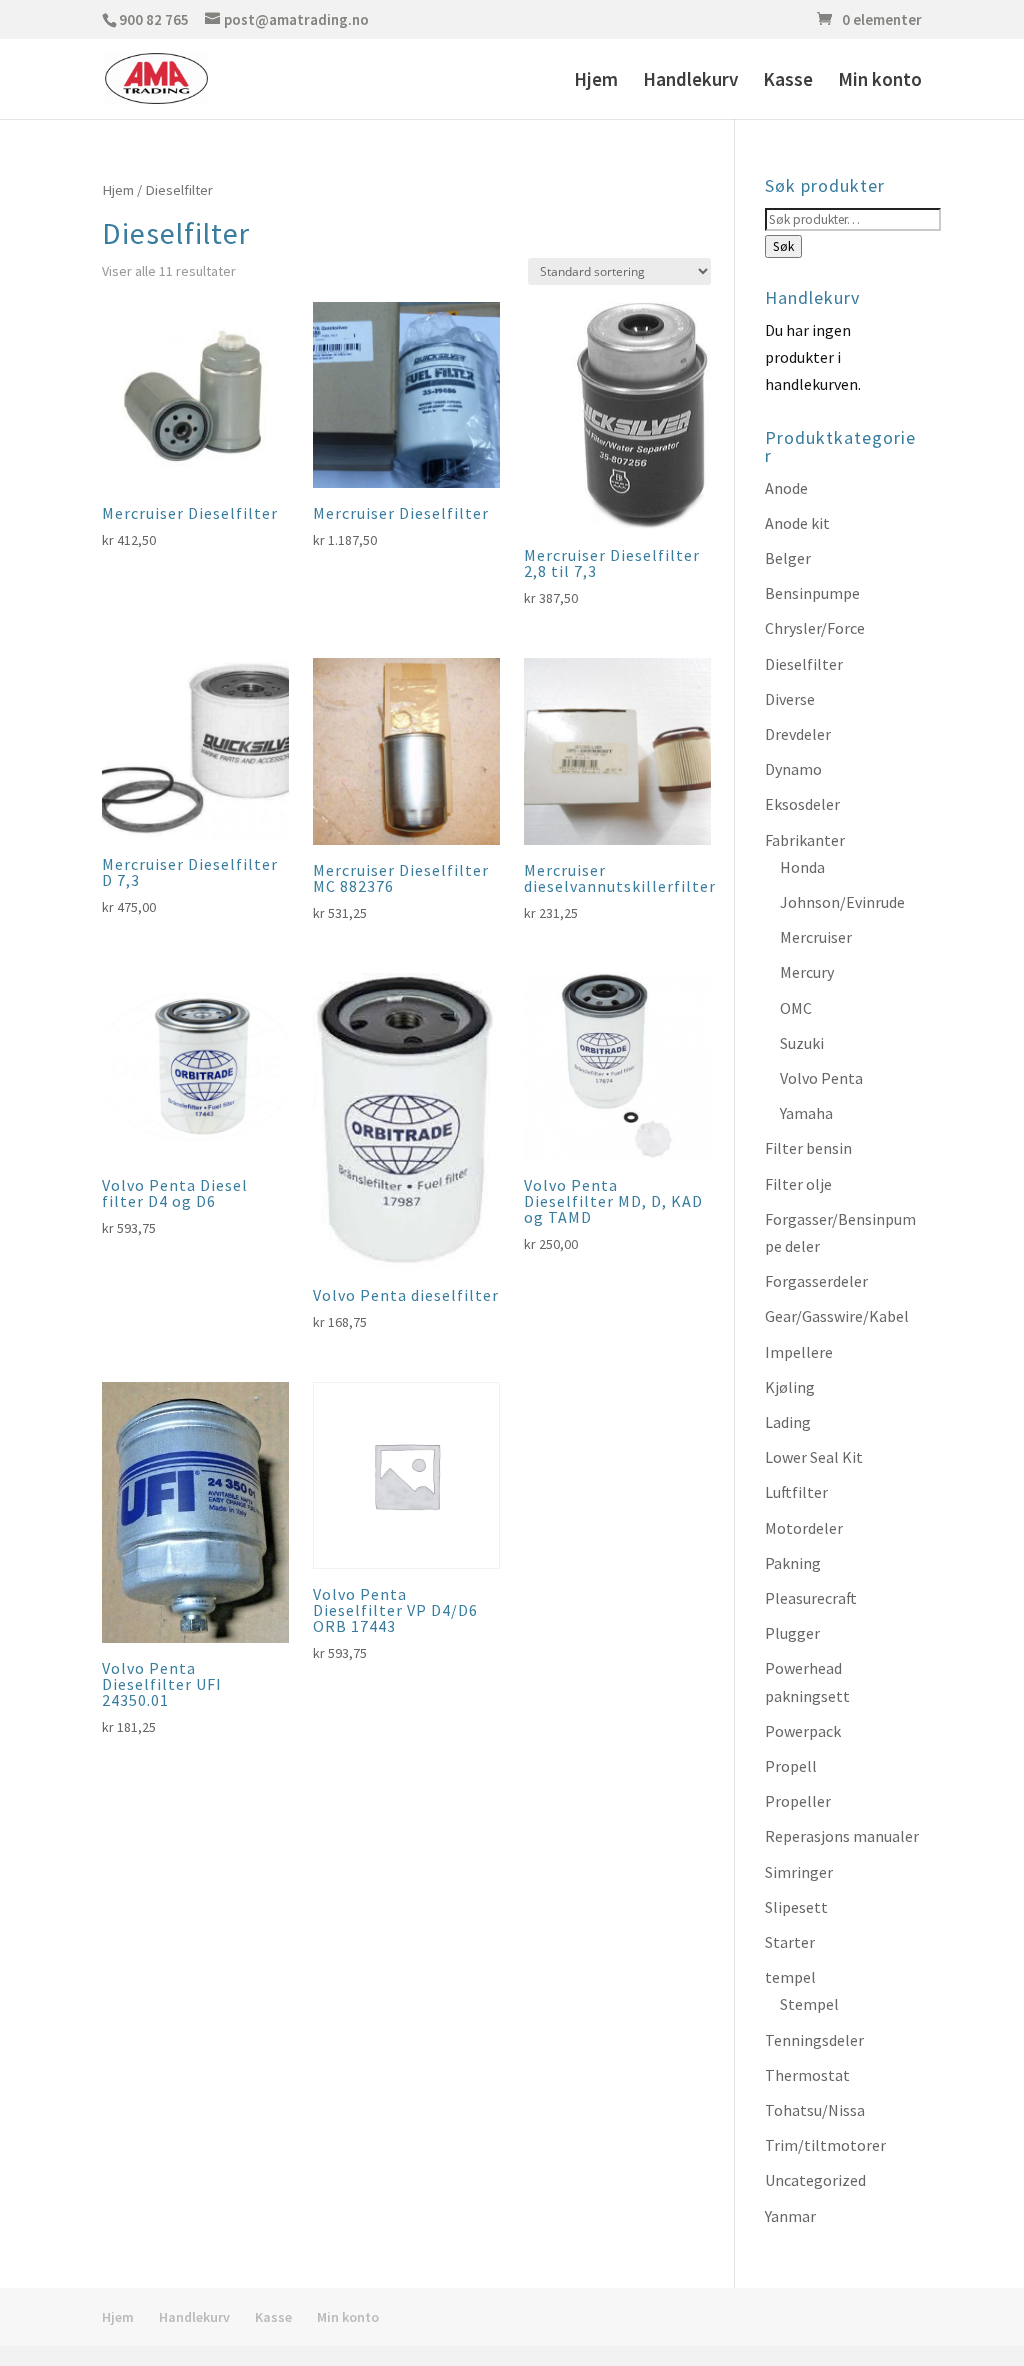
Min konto (880, 81)
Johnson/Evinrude (842, 902)
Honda (802, 867)
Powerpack (803, 1731)
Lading (788, 1422)
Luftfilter (796, 1492)
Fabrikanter (805, 840)
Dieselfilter (804, 664)
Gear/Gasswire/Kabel (837, 1316)
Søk (783, 246)
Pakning (793, 1563)
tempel (790, 1977)
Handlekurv (690, 81)
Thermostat (807, 2075)
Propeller (798, 1801)
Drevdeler (798, 734)
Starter (790, 1942)
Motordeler (804, 1528)
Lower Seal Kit (814, 1457)
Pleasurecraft (811, 1598)
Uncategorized (815, 2180)
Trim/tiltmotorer (825, 2145)
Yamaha (806, 1113)
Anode (786, 488)
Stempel (809, 2004)
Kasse (788, 81)
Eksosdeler (802, 804)
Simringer (799, 1872)
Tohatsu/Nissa (815, 2110)
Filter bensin (808, 1148)
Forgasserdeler (816, 1281)
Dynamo (793, 769)
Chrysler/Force (815, 628)
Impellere (799, 1352)
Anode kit (797, 523)
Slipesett (796, 1907)
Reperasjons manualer (842, 1836)
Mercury (807, 972)
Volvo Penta (821, 1078)
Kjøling (790, 1387)
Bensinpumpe (812, 593)
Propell (791, 1766)
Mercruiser (816, 937)
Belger (788, 558)
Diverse (790, 699)
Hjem (596, 81)
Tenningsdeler (814, 2040)
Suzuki (802, 1043)
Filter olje (798, 1184)
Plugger (792, 1633)
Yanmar (790, 2216)
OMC (796, 1008)
